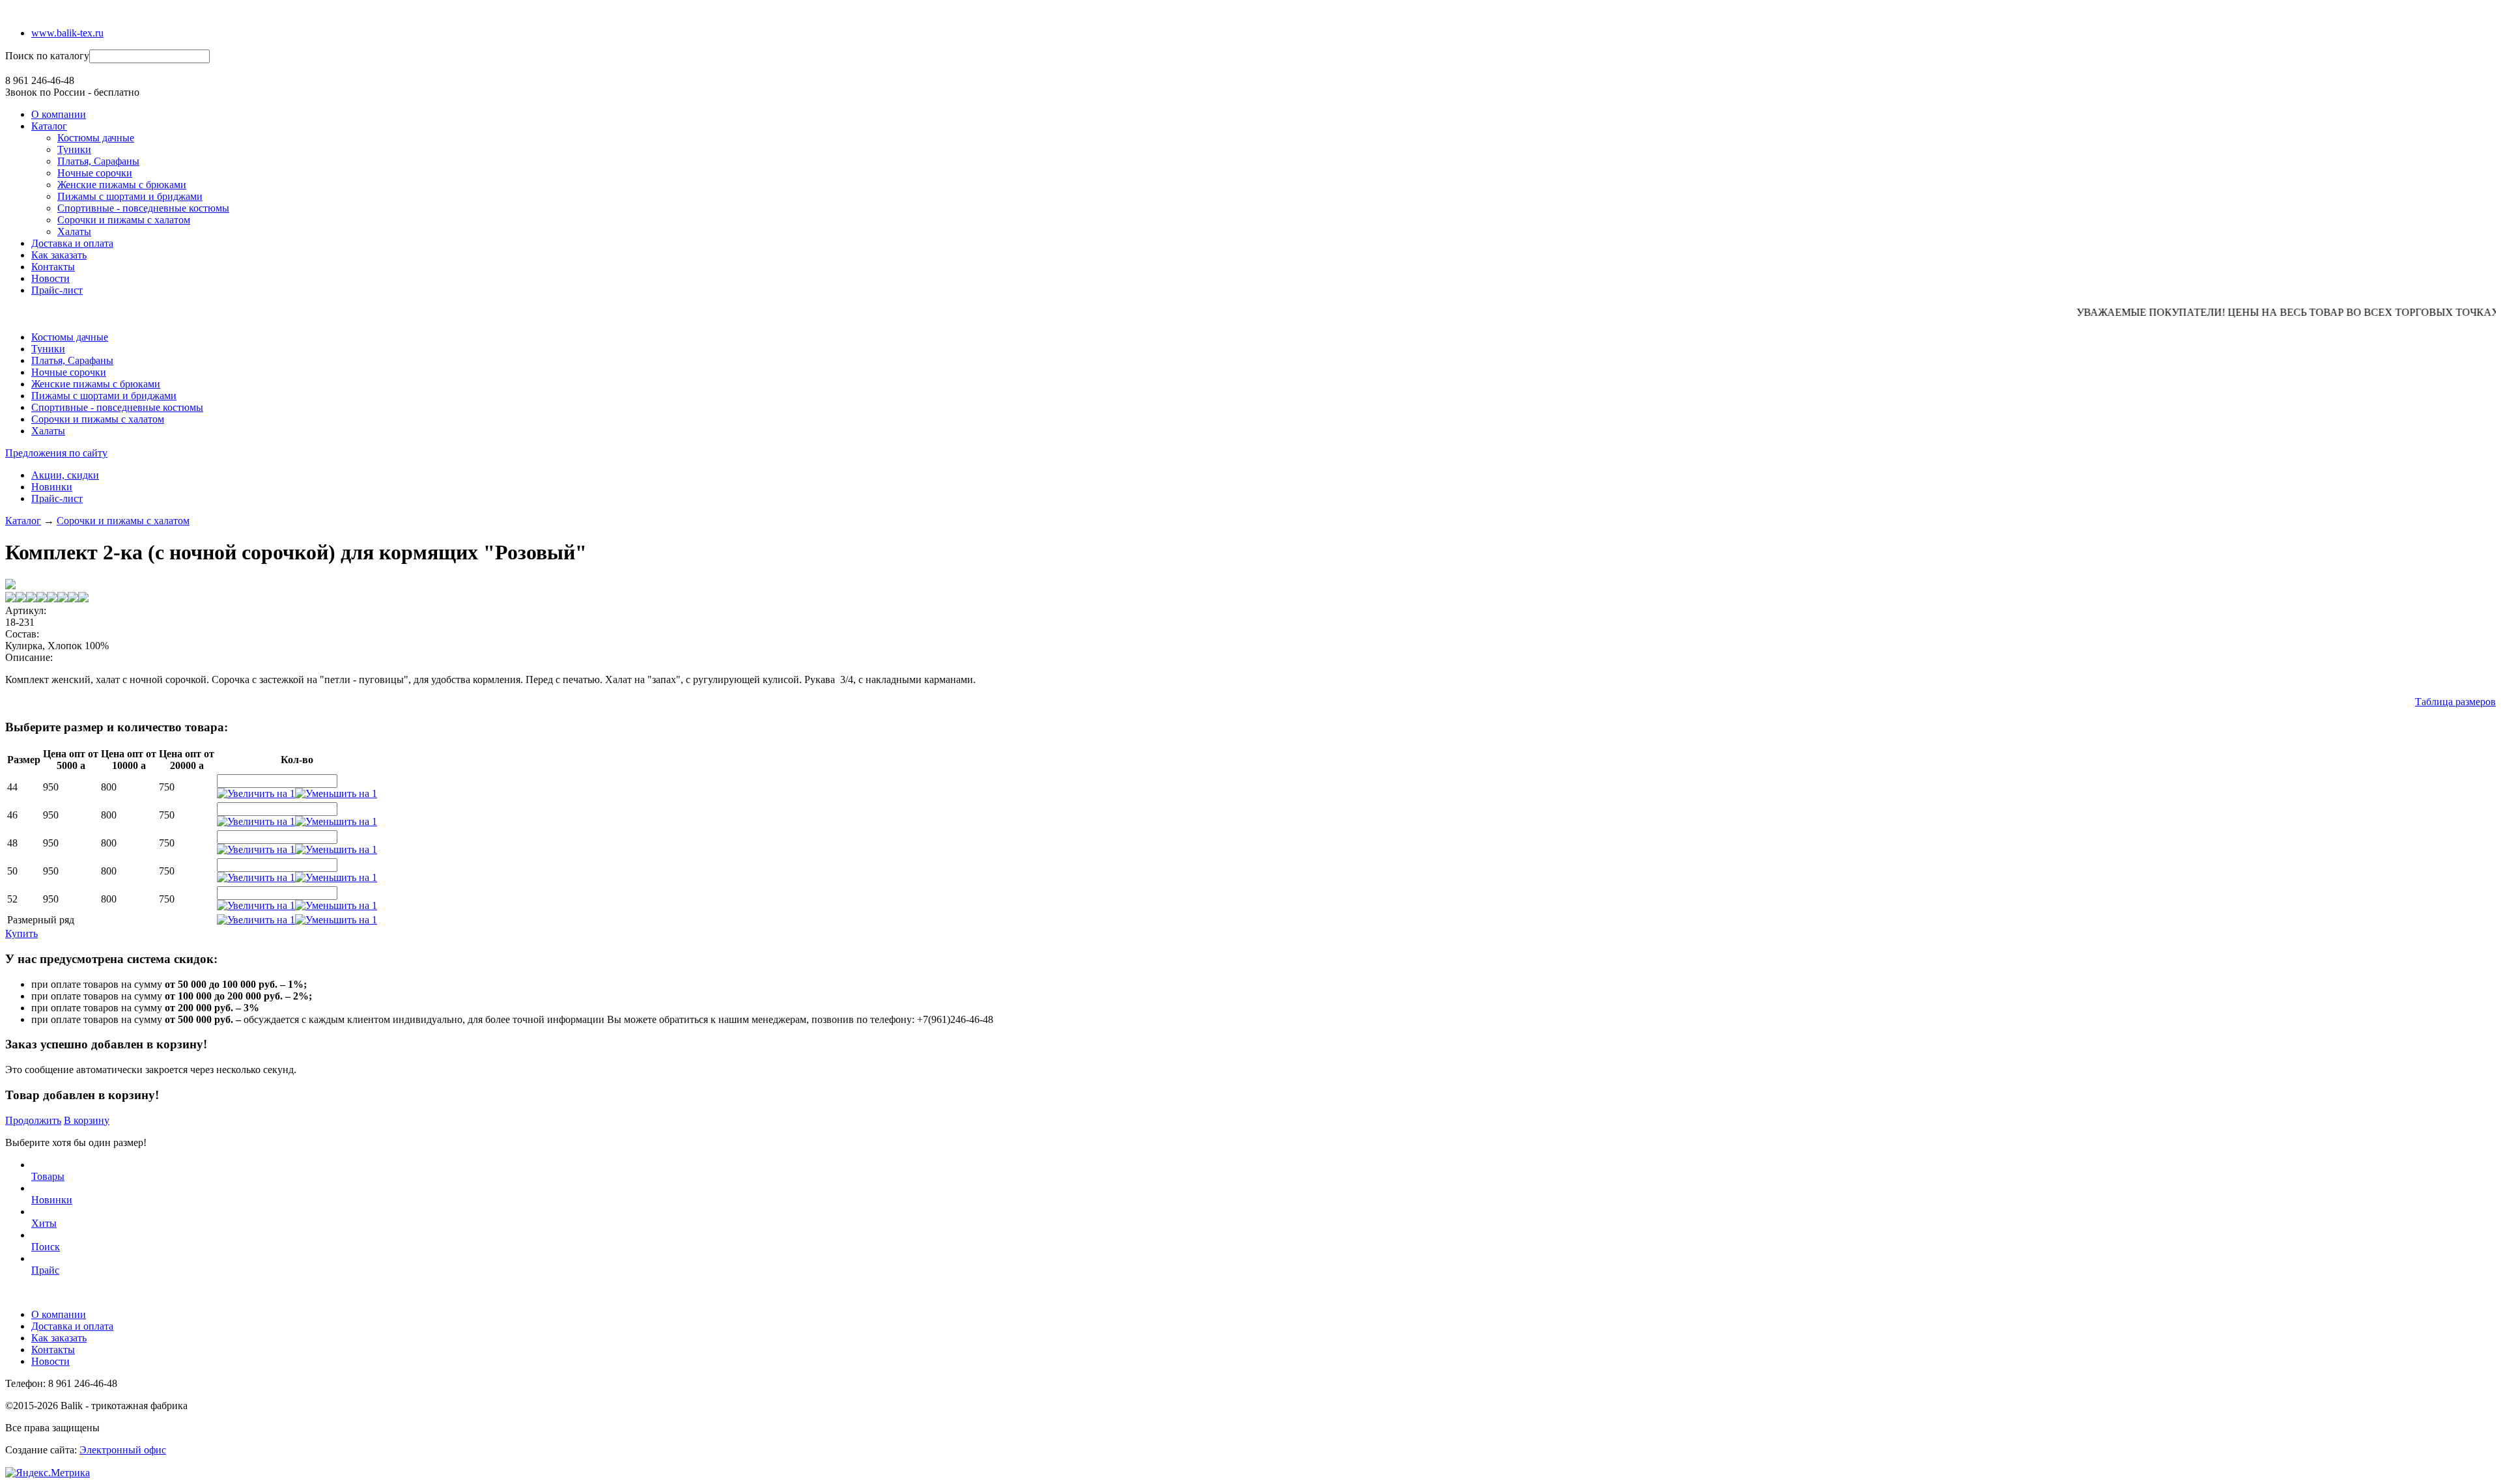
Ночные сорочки (95, 173)
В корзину (87, 1120)
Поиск (46, 1247)
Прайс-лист (57, 290)
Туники (74, 149)
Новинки (52, 487)
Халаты (74, 231)
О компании (59, 114)
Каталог (49, 126)
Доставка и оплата (72, 243)
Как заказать (59, 255)
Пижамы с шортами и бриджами (130, 196)
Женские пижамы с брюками (122, 185)
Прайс (45, 1270)
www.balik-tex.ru (67, 33)
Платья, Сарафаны (98, 161)
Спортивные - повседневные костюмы (143, 208)
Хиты (44, 1223)
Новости (50, 278)
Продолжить (33, 1120)
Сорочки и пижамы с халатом (124, 220)
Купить (21, 933)
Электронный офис (123, 1450)
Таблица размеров (2455, 702)
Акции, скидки (65, 475)
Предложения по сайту (56, 453)
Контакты (53, 267)
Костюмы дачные (96, 138)
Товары (48, 1176)
